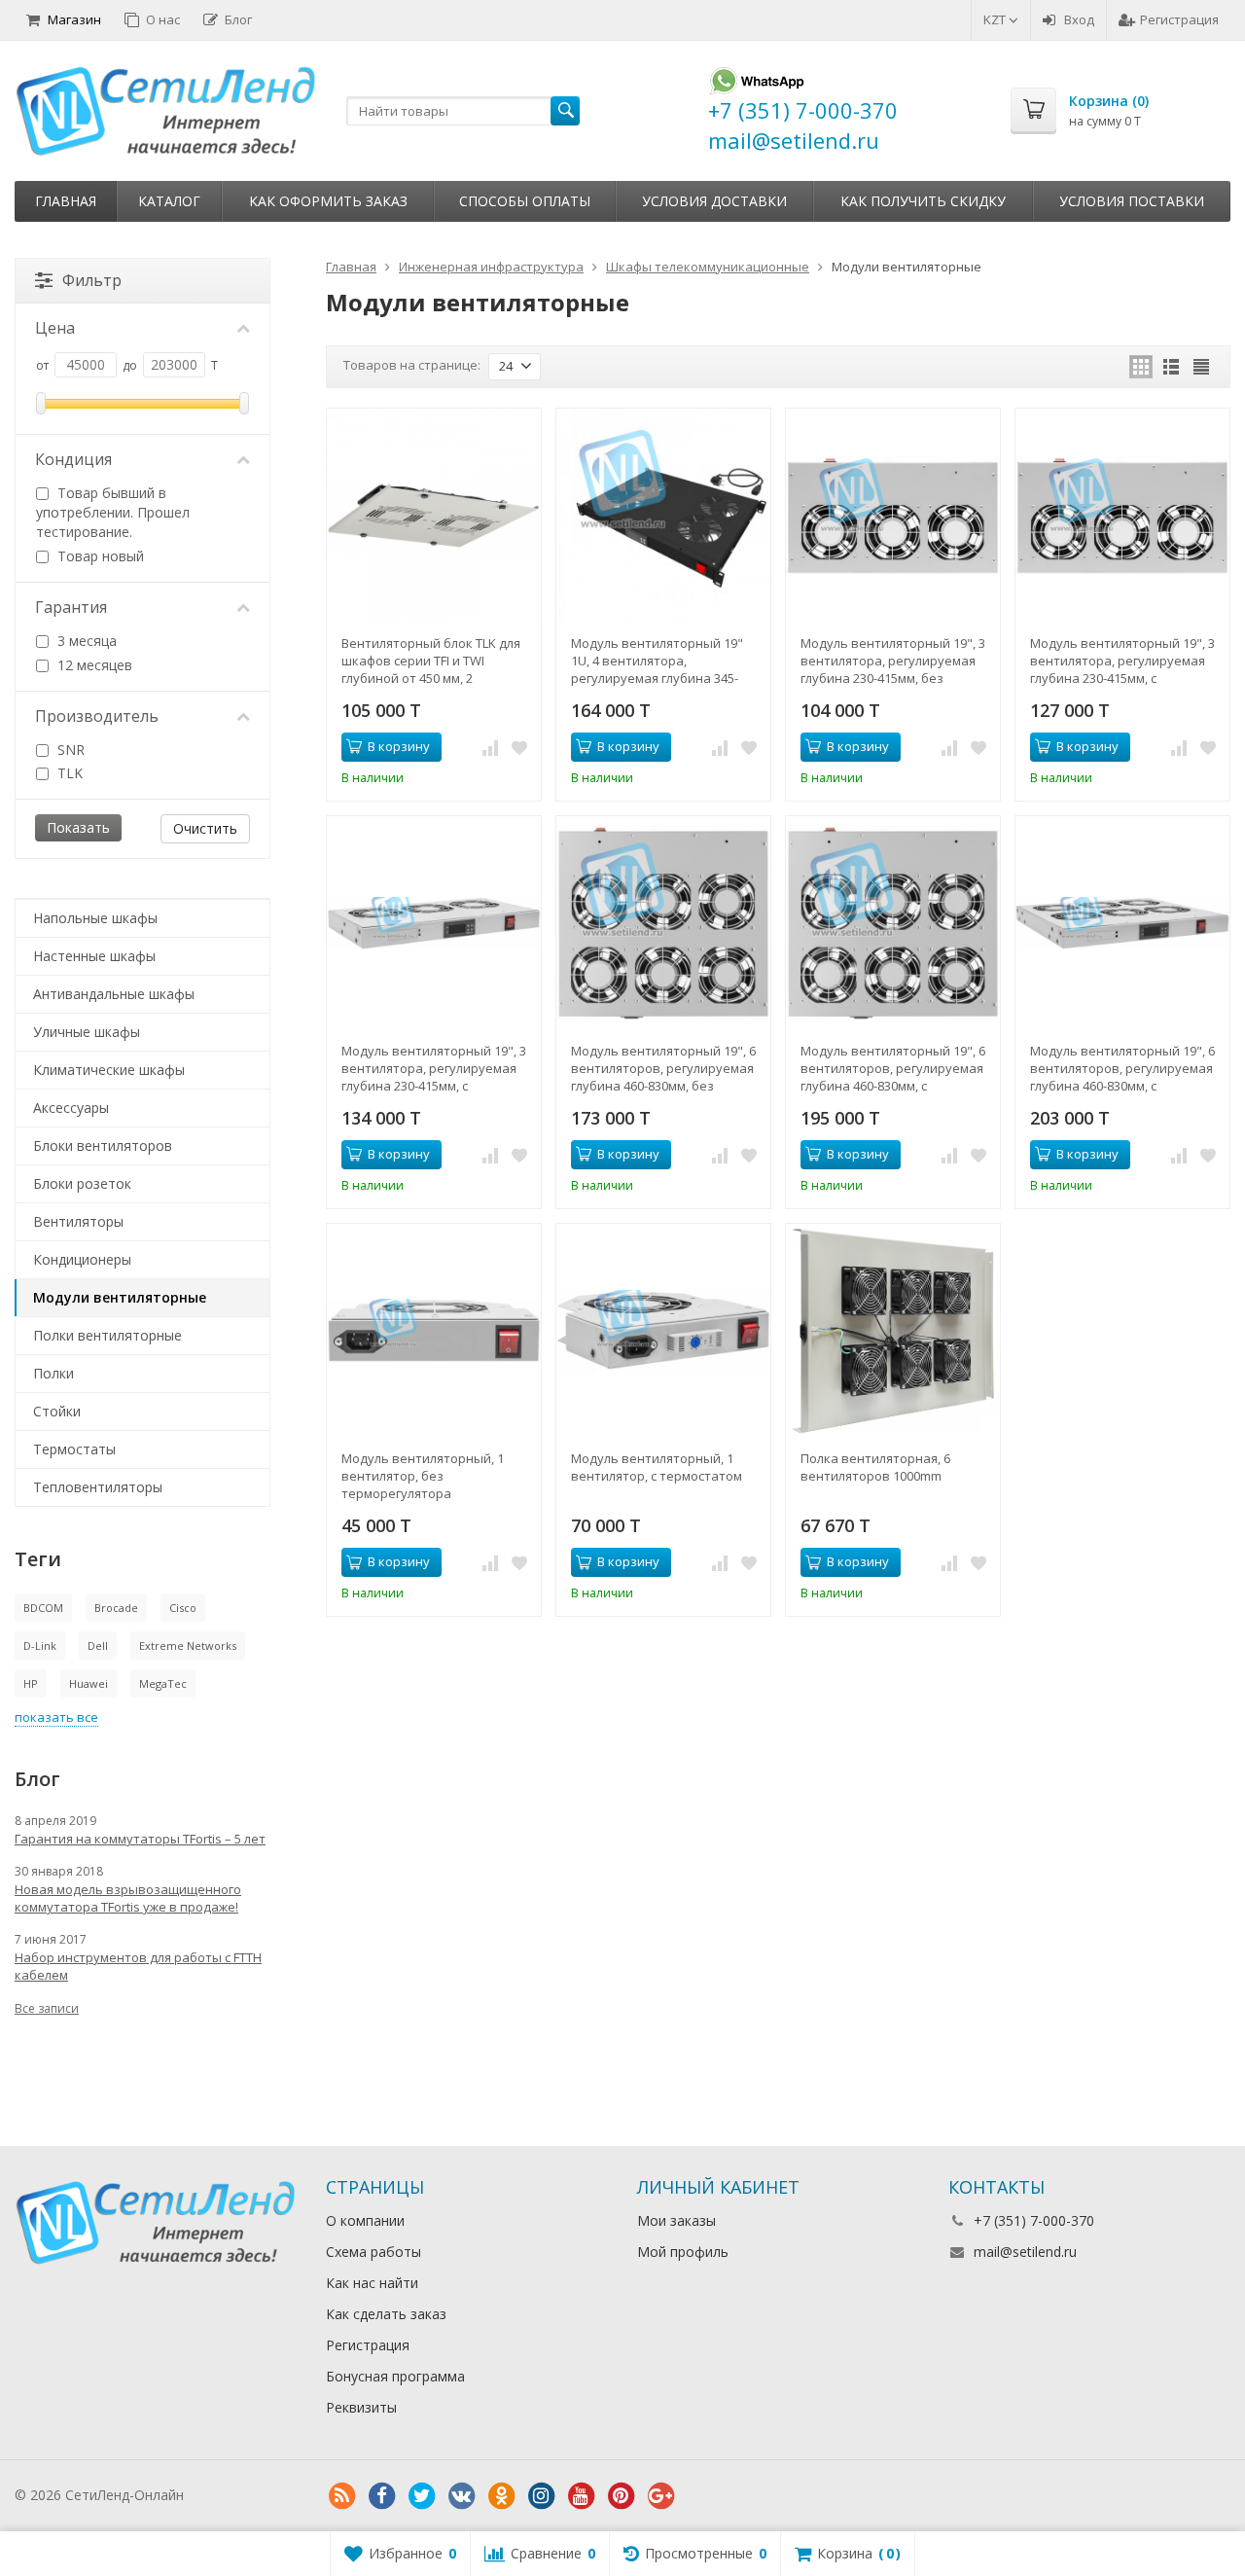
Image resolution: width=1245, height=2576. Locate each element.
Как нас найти (372, 2283)
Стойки (57, 1411)
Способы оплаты (525, 201)
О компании (365, 2220)
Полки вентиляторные (107, 1335)
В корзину (399, 746)
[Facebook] (381, 2496)
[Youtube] (581, 2496)
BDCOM (43, 1608)
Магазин (74, 19)
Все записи (47, 2008)
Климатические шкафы (109, 1070)
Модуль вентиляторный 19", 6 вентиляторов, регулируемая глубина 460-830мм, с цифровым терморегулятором (1122, 1068)
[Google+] (660, 2496)
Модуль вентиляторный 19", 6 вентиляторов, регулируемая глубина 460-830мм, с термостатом (893, 1068)
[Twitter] (421, 2496)
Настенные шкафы (94, 956)
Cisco (183, 1608)
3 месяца (85, 641)
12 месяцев (93, 665)
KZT (996, 19)
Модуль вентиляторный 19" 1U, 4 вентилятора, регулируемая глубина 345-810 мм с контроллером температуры (657, 661)
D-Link (40, 1646)
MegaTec (163, 1683)
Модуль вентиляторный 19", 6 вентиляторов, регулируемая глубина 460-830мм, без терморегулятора (663, 1068)
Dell (98, 1646)
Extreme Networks (188, 1646)
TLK (68, 773)
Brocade (116, 1608)
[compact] (1201, 367)
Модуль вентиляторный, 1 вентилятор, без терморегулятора (423, 1476)
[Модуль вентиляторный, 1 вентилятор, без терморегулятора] (434, 1331)
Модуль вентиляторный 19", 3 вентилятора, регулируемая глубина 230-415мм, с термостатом (1122, 661)
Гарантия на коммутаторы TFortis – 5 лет (140, 1839)
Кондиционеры (82, 1259)
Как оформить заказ (328, 201)
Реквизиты (361, 2407)
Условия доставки (714, 201)
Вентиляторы (78, 1221)
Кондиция (73, 459)
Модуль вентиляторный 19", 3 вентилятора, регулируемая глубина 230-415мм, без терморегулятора (893, 661)
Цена (55, 328)
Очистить (205, 828)
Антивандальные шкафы (114, 994)
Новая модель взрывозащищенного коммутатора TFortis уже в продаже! (128, 1898)
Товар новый (99, 556)
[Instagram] (541, 2496)
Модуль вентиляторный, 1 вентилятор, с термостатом (657, 1467)
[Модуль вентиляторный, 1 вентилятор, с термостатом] (663, 1331)
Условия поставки (1132, 201)
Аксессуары (71, 1108)
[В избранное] (519, 747)
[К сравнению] (490, 747)
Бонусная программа (395, 2376)
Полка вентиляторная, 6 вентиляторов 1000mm (875, 1467)
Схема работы (373, 2252)
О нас (163, 19)
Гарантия (71, 607)
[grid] (1141, 367)
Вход (1079, 19)
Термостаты (74, 1449)
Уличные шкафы (87, 1032)
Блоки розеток (82, 1183)
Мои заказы (676, 2220)
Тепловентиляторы (98, 1487)
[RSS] (341, 2496)
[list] (1171, 367)
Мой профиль (683, 2252)
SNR (69, 750)
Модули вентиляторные (120, 1297)
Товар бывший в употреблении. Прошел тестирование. (113, 512)
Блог (238, 19)
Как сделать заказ (386, 2314)
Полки (53, 1373)
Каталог (169, 201)
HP (31, 1683)
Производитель (97, 716)
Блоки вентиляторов (103, 1145)
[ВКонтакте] (461, 2496)
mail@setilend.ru (1025, 2252)
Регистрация (1179, 19)
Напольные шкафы (95, 918)
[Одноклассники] (501, 2496)
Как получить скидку (923, 201)
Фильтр (92, 280)
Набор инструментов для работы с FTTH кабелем (138, 1966)
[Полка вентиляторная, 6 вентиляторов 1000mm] (893, 1331)
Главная (66, 201)
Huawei (89, 1683)
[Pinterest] (621, 2496)
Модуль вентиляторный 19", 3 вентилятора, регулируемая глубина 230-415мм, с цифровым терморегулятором (434, 1068)
